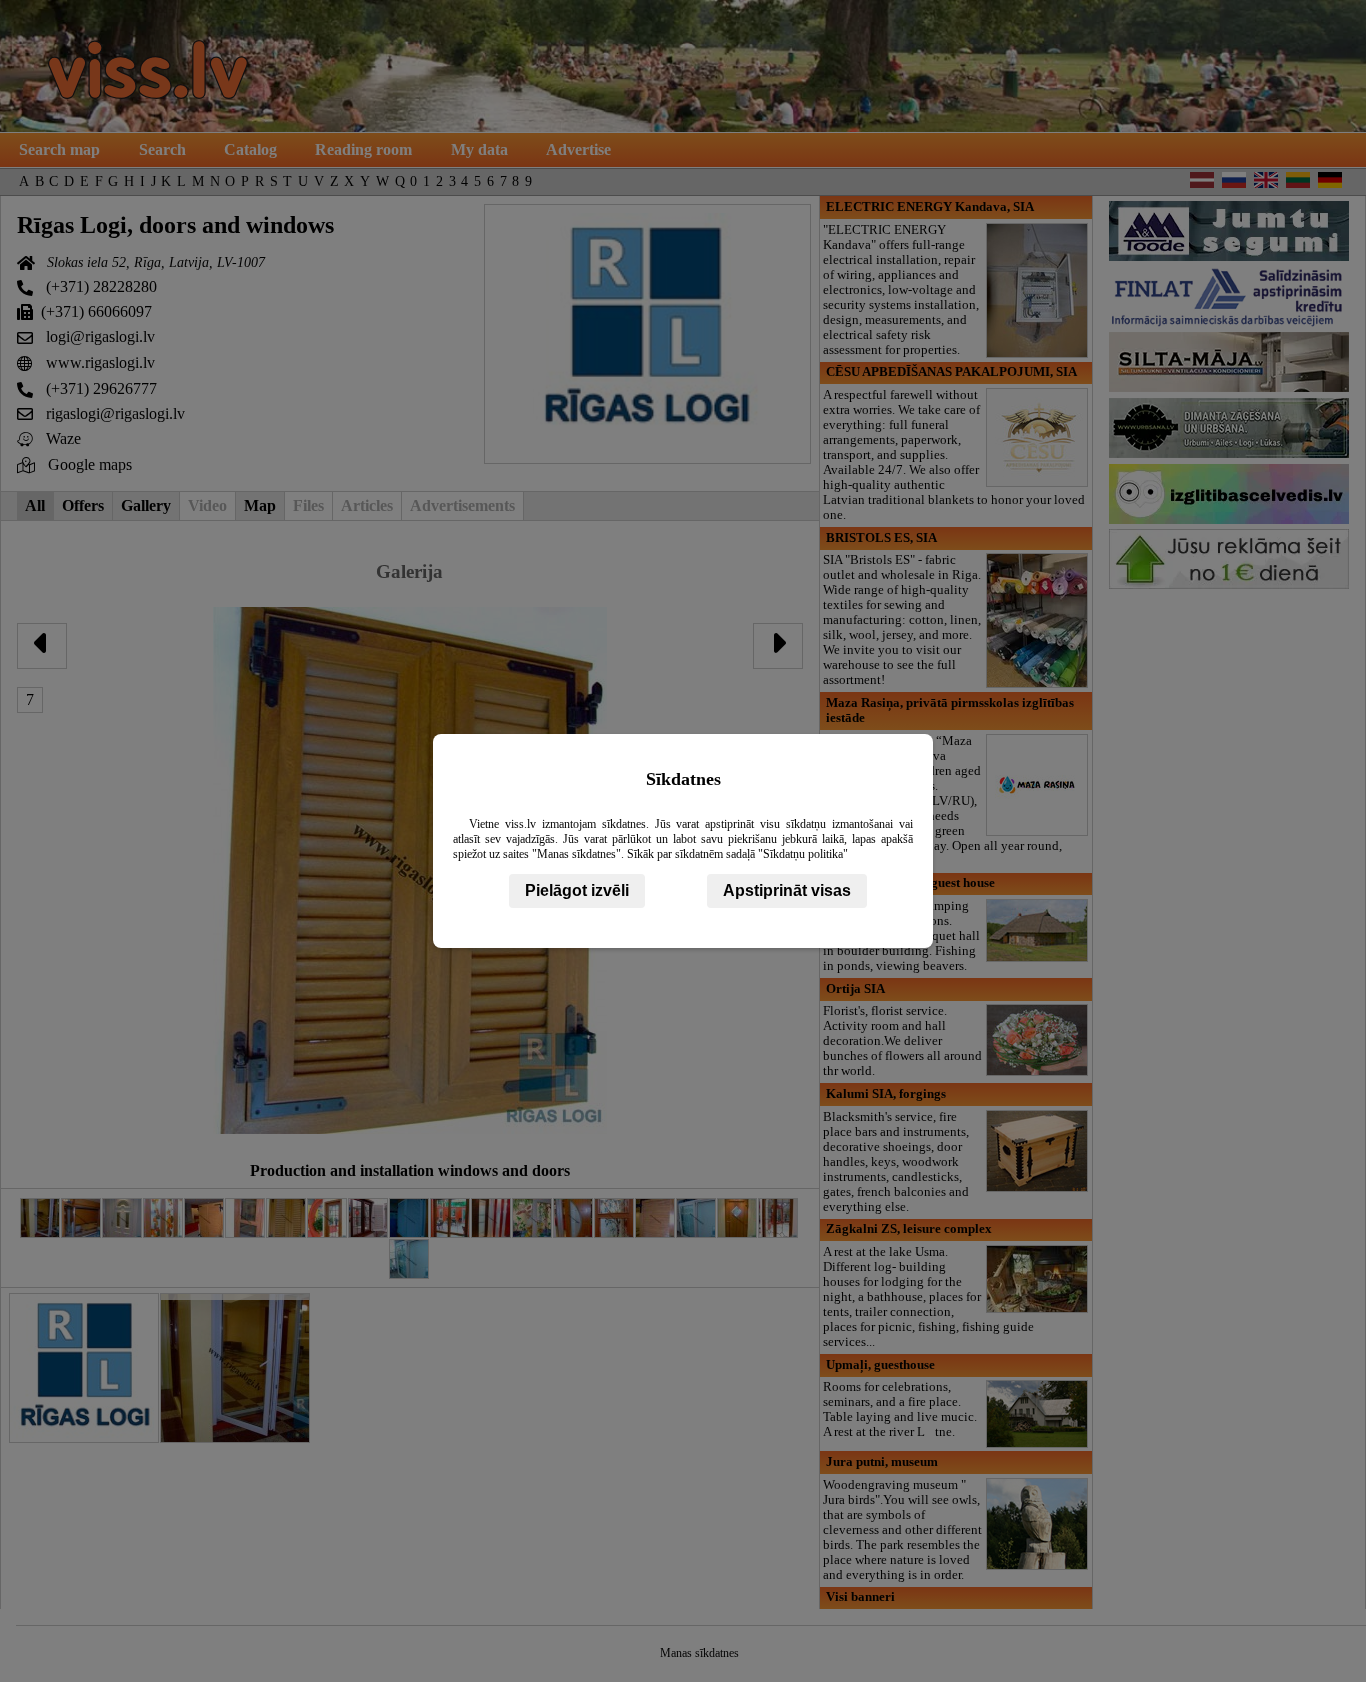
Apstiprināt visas (787, 890)
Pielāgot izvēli (577, 890)
